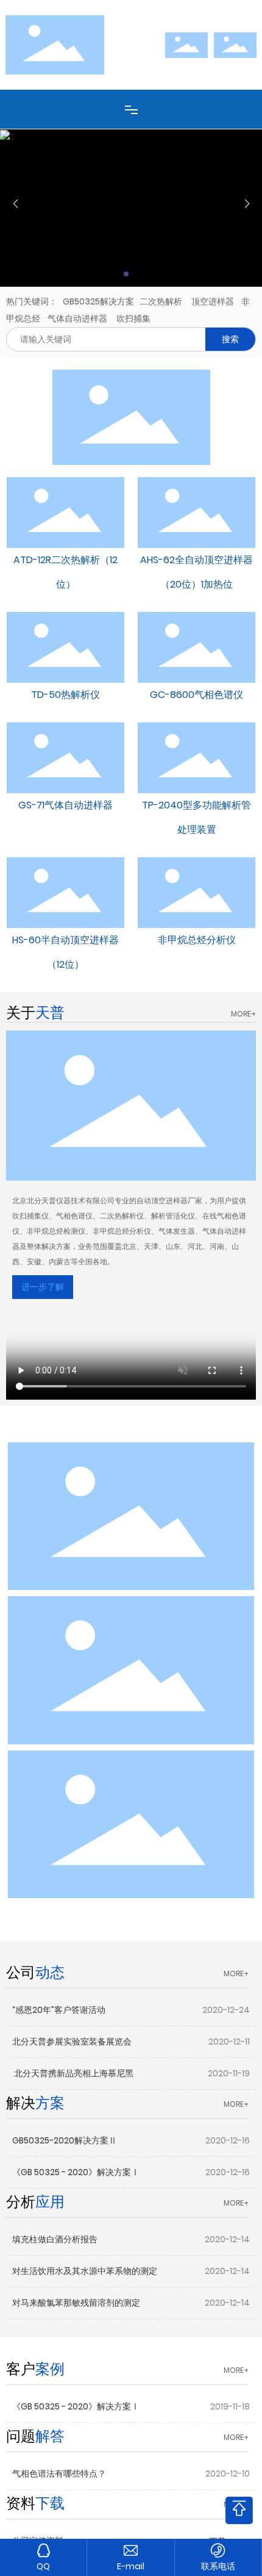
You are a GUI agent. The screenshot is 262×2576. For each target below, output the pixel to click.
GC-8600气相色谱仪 (196, 695)
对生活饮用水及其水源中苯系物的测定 (85, 2271)
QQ (43, 2566)
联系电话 (218, 2566)
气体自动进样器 (77, 318)
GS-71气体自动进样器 (65, 805)
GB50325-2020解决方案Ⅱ (65, 2140)
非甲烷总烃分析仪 (197, 940)
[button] (126, 274)
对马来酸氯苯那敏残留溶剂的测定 (76, 2303)
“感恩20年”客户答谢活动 (59, 2010)
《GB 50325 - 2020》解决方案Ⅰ (76, 2172)
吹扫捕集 (133, 318)
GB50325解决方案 (98, 301)
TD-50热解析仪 (65, 695)
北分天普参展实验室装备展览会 (72, 2042)
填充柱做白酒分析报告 (55, 2239)
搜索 (230, 339)
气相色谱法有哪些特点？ (59, 2473)
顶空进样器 (212, 301)
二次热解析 (161, 301)
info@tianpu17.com (130, 2567)
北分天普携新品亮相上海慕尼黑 (73, 2073)
